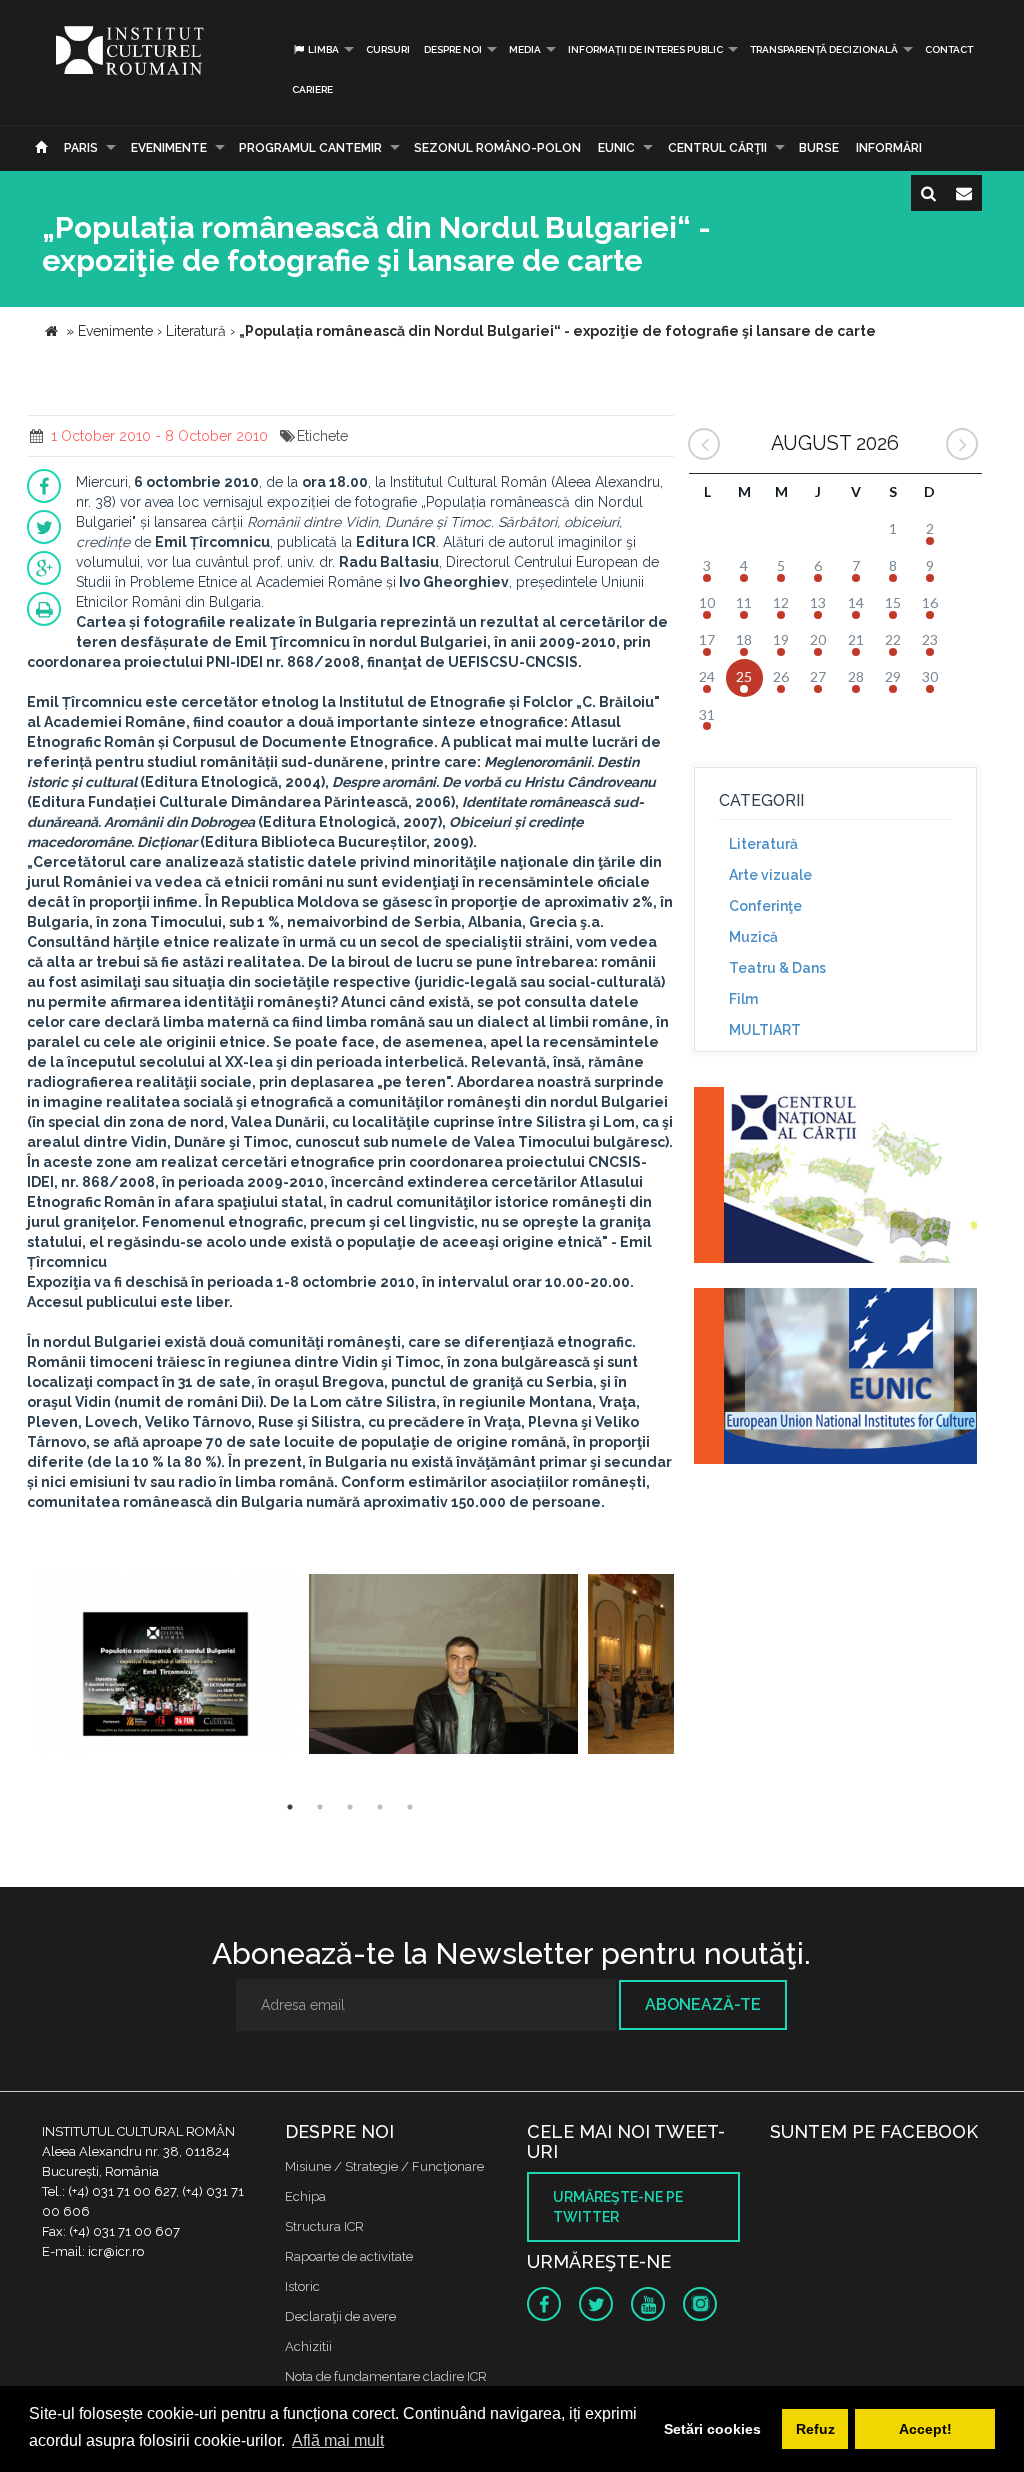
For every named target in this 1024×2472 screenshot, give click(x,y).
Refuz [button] (815, 2429)
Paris (81, 148)
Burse (819, 148)
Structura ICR (324, 2226)
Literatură (763, 844)
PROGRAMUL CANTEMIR (310, 148)
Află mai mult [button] (338, 2440)
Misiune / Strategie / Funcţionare (384, 2166)
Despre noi (453, 49)
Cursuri (388, 49)
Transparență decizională (824, 49)
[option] (165, 1666)
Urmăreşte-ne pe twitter (618, 2207)
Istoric (302, 2286)
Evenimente (169, 148)
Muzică (753, 937)
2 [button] (320, 1807)
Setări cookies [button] (712, 2429)
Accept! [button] (925, 2429)
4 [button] (380, 1807)
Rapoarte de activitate (349, 2256)
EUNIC (616, 148)
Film (743, 999)
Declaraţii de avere (340, 2316)
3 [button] (350, 1807)
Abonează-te (703, 2004)
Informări (889, 148)
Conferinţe (765, 906)
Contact (949, 49)
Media (525, 49)
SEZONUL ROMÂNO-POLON (497, 148)
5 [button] (410, 1807)
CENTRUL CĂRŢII (717, 148)
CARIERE (312, 89)
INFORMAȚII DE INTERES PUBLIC (645, 49)
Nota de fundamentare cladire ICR (386, 2376)
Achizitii (308, 2346)
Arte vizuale (770, 875)
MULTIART (765, 1030)
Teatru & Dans (777, 968)
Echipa (305, 2196)
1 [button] (290, 1807)
